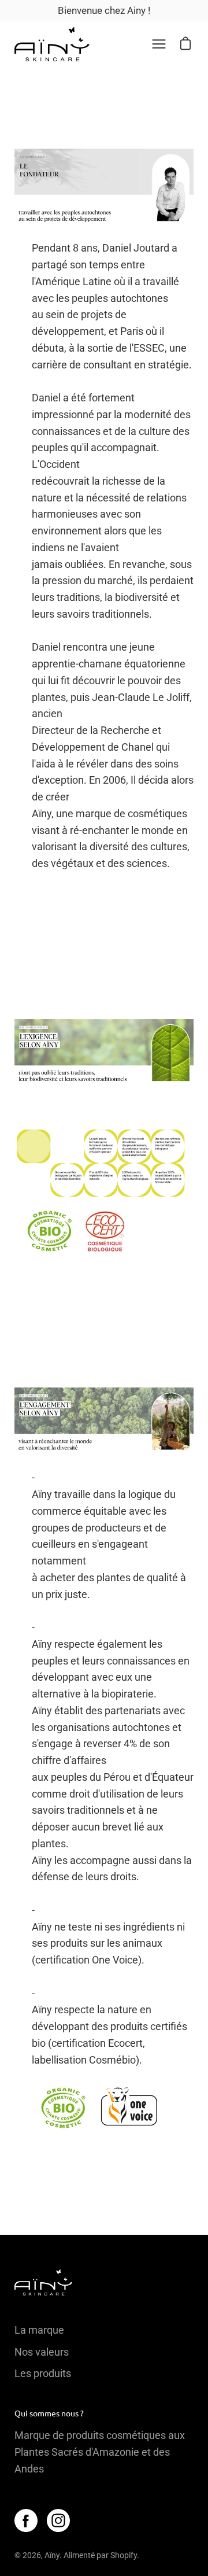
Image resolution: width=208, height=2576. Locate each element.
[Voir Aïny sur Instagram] (58, 2520)
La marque (39, 2330)
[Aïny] (52, 44)
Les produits (43, 2373)
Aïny (52, 2555)
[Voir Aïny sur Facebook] (26, 2520)
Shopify (124, 2555)
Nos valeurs (42, 2352)
